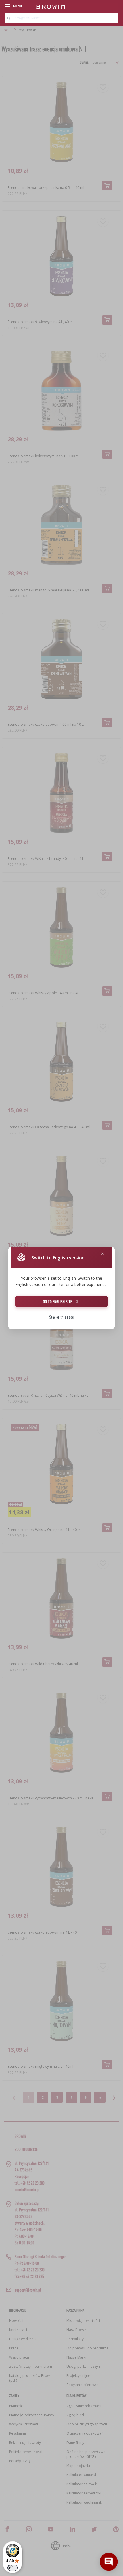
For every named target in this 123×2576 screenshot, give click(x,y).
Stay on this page (61, 1317)
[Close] (102, 1254)
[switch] (13, 2568)
